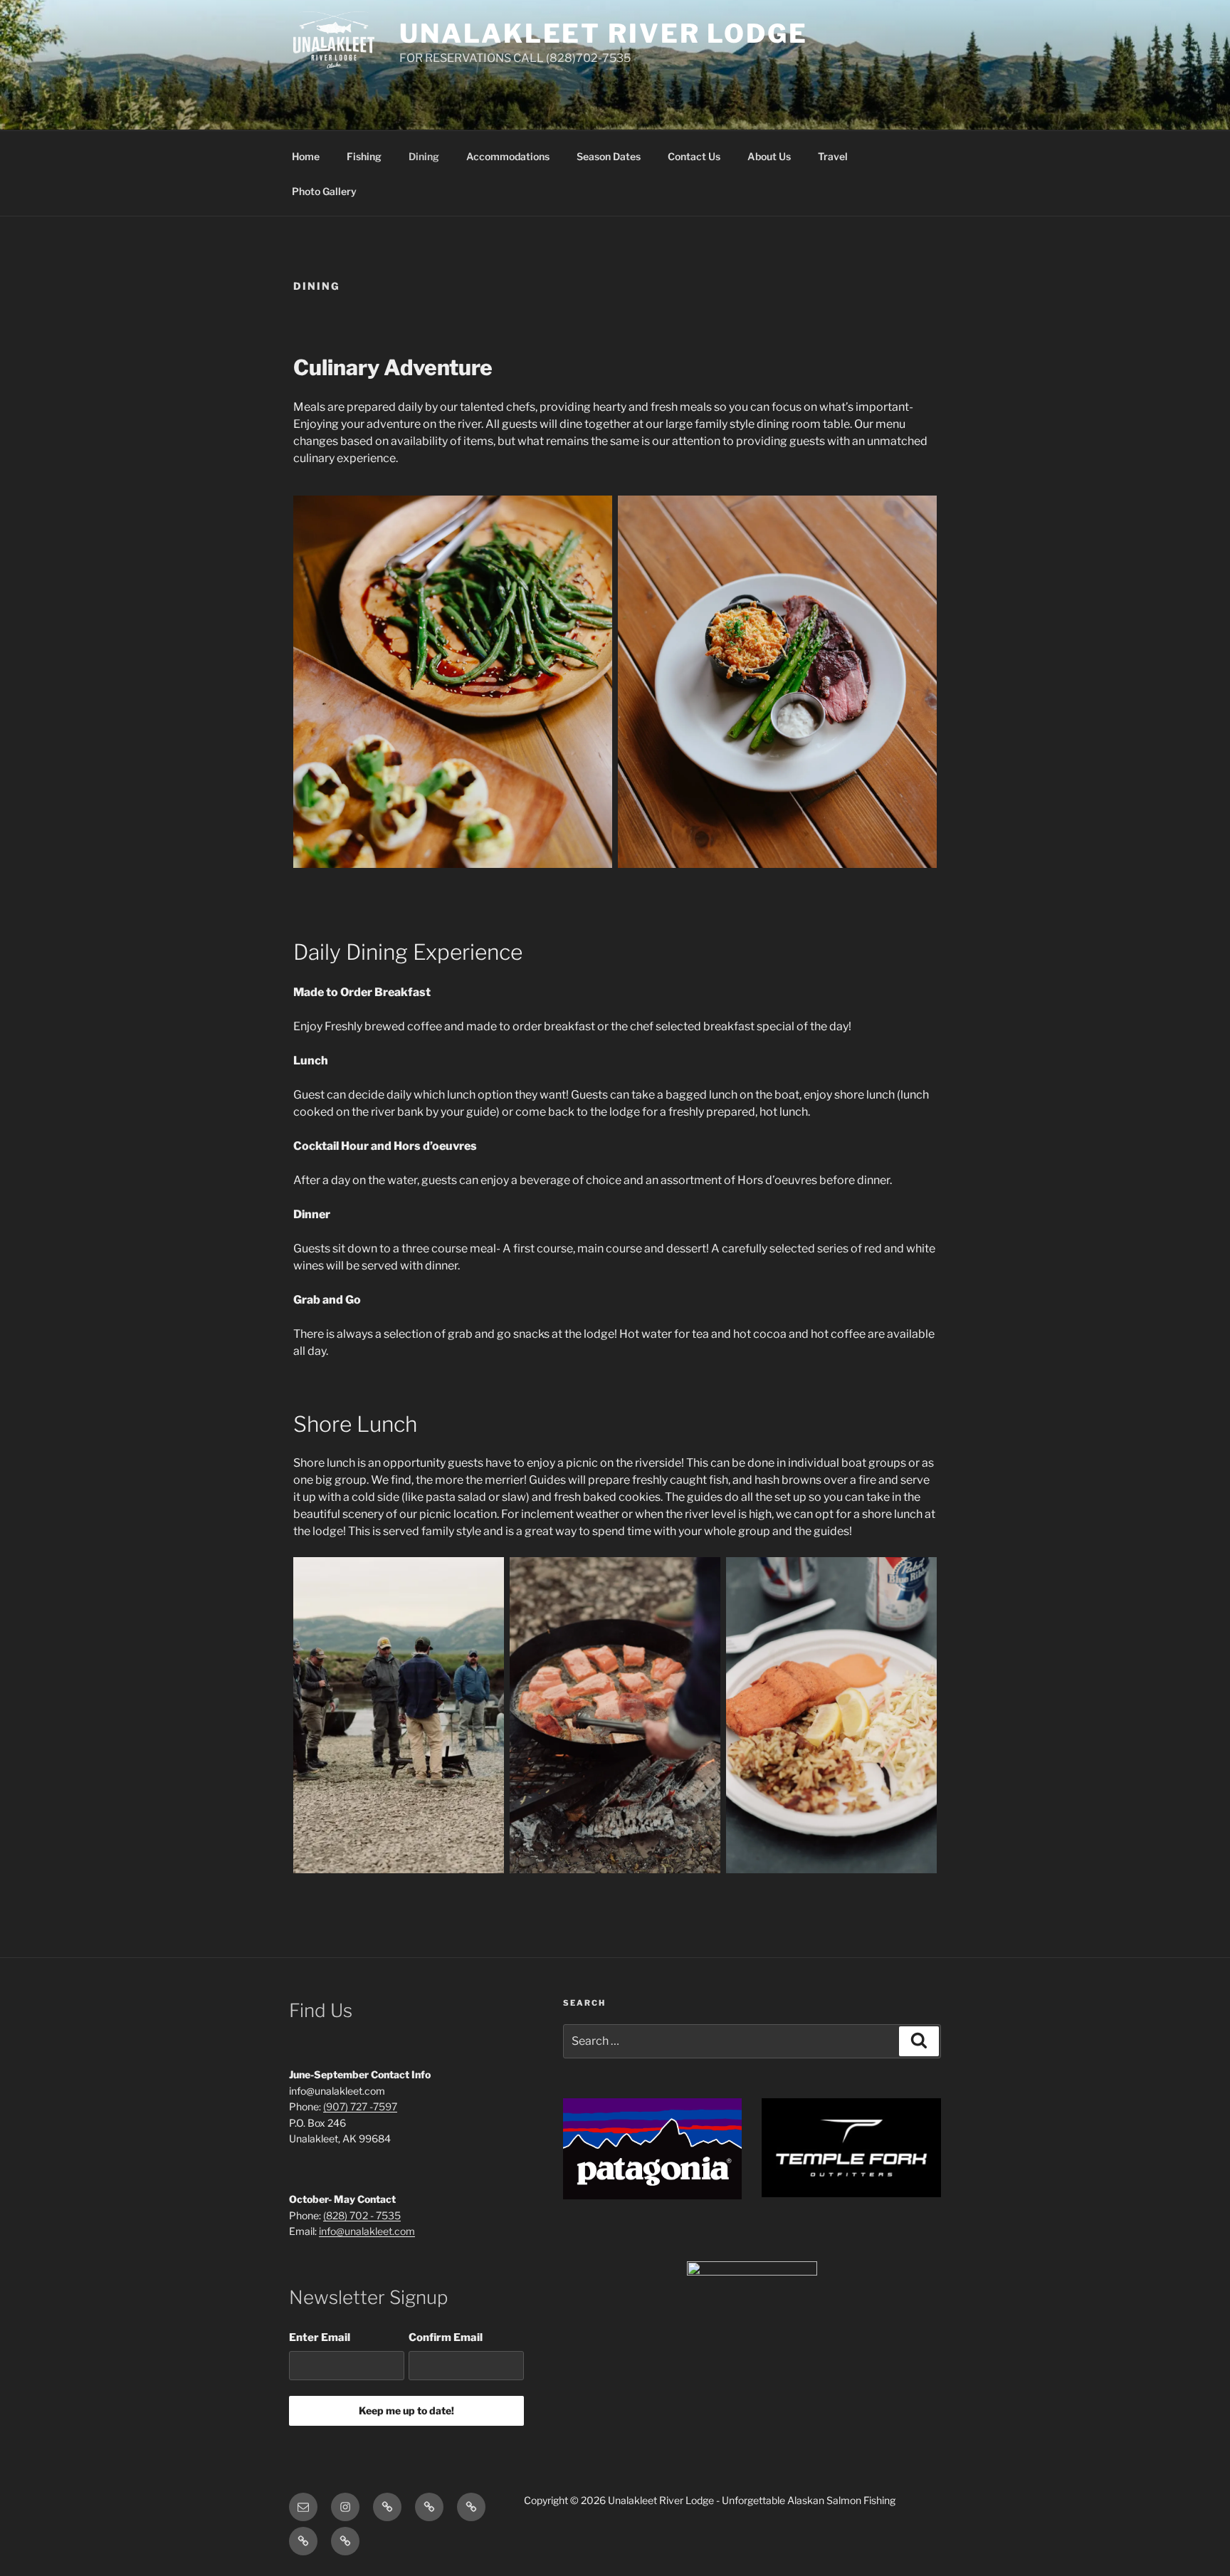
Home (306, 156)
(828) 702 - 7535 (362, 2215)
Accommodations (508, 156)
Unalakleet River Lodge (603, 33)
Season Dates (609, 156)
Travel (833, 156)
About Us (769, 156)
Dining (424, 156)
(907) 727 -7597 (360, 2106)
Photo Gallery (324, 191)
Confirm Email (446, 2337)
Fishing (364, 156)
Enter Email (320, 2337)
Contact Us (694, 156)
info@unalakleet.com (367, 2231)
